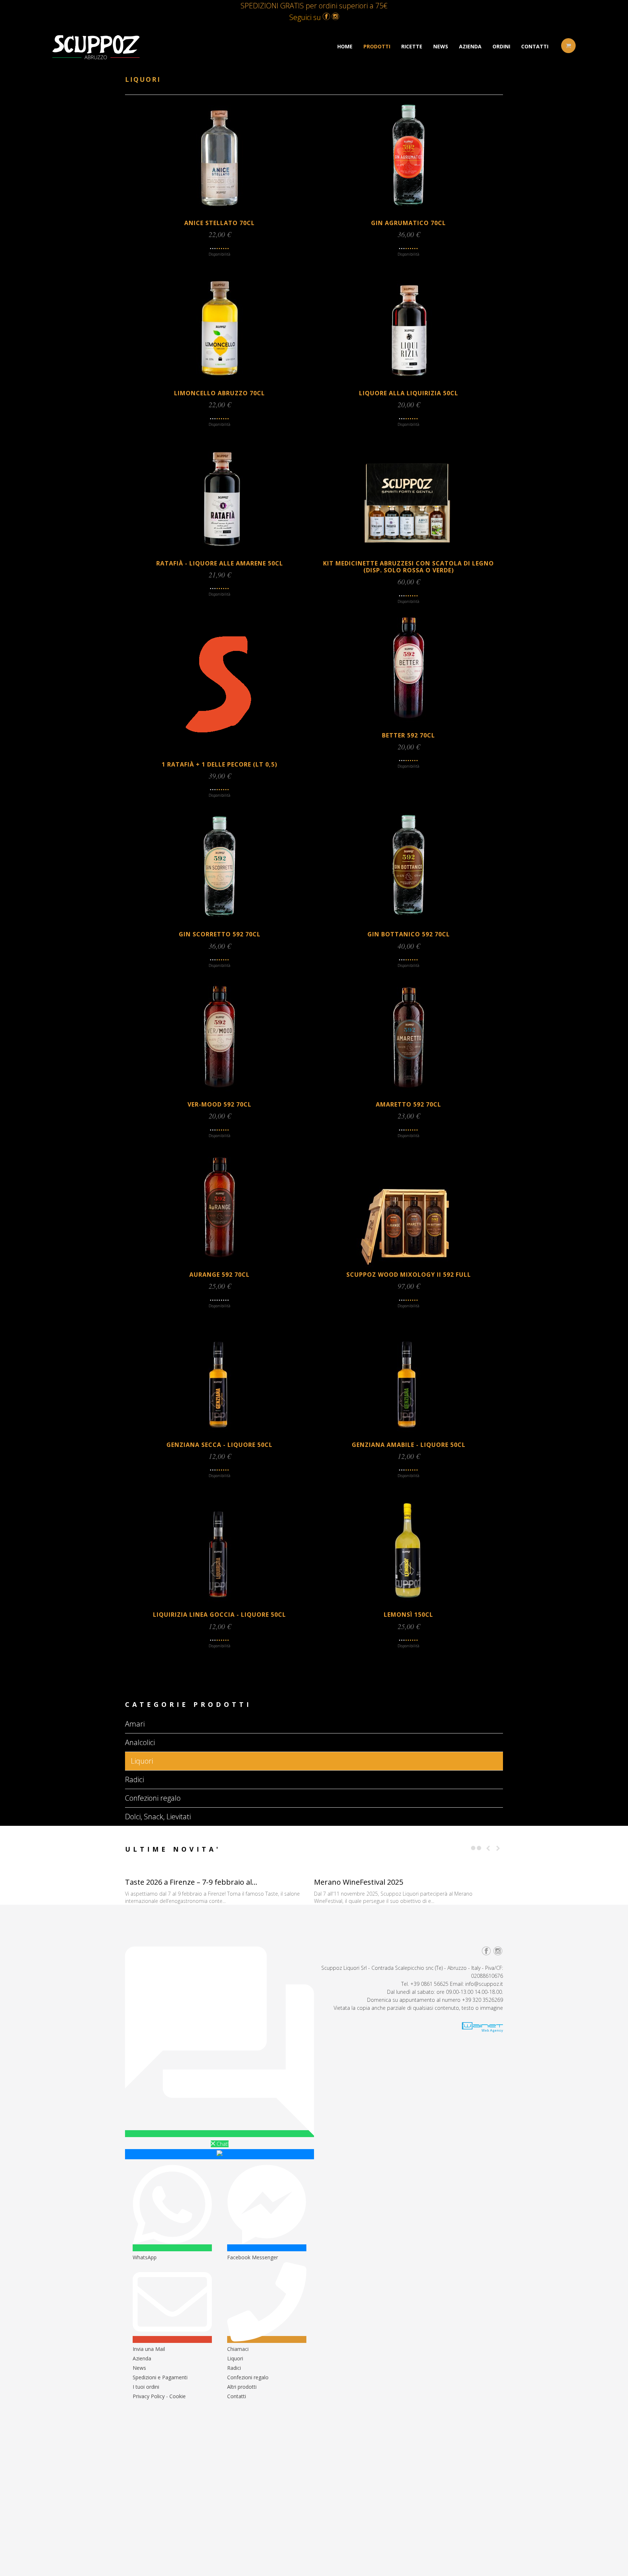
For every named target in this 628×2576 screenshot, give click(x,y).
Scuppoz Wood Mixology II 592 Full (409, 1275)
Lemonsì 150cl (408, 1615)
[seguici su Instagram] (335, 17)
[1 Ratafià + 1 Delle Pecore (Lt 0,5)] (220, 754)
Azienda (142, 2358)
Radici (234, 2368)
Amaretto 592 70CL (408, 1104)
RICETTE (412, 46)
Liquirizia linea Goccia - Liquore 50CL (220, 1615)
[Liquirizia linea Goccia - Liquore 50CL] (220, 1605)
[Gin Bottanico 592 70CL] (408, 924)
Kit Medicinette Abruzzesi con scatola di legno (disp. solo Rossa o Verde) (408, 567)
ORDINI (501, 46)
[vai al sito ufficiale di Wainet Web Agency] (482, 2030)
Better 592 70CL (408, 735)
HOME (345, 46)
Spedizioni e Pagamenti (160, 2377)
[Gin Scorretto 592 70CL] (220, 924)
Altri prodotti (242, 2387)
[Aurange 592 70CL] (220, 1265)
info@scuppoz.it (484, 1984)
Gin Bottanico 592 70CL (409, 934)
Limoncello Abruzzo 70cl (220, 393)
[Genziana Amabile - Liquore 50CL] (408, 1435)
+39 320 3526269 (482, 2000)
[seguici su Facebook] (326, 17)
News (139, 2368)
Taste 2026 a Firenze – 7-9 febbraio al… (191, 1882)
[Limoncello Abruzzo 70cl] (220, 383)
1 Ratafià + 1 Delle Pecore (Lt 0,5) (220, 764)
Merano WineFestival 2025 (359, 1882)
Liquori (235, 2358)
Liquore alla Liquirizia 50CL (409, 393)
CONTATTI (535, 46)
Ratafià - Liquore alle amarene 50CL (220, 563)
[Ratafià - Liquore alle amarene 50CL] (220, 553)
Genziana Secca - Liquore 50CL (220, 1445)
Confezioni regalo (248, 2377)
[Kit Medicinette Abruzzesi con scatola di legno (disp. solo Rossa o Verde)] (408, 553)
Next (498, 1848)
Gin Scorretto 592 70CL (220, 934)
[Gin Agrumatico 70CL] (408, 213)
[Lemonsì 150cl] (408, 1605)
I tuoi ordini (146, 2387)
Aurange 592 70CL (220, 1275)
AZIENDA (470, 46)
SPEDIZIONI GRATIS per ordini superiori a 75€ (314, 6)
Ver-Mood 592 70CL (220, 1104)
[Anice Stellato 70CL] (220, 213)
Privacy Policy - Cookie (159, 2396)
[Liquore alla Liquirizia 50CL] (408, 383)
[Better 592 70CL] (408, 725)
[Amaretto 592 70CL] (408, 1094)
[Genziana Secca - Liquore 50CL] (220, 1435)
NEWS (441, 46)
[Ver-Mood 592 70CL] (220, 1094)
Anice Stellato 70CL (220, 223)
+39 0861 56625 (429, 1984)
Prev (488, 1848)
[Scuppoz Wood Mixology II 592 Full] (408, 1265)
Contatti (237, 2396)
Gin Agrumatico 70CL (408, 223)
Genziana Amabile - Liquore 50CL (409, 1445)
